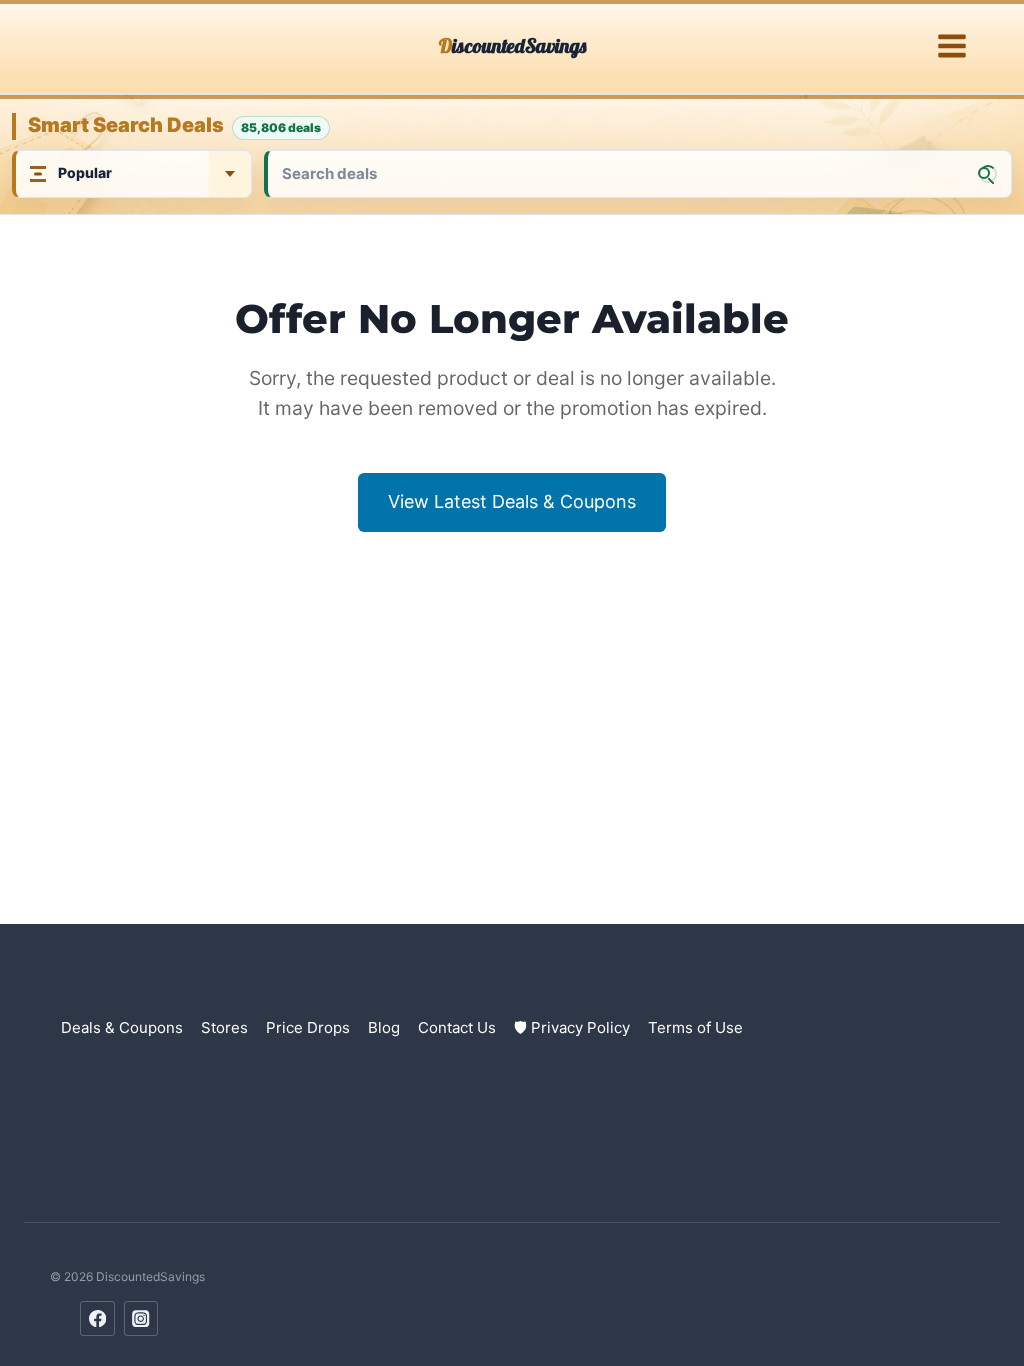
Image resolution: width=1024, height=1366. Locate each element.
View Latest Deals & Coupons (512, 501)
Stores (224, 1027)
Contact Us (457, 1027)
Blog (384, 1027)
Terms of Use (695, 1027)
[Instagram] (141, 1318)
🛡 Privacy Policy (572, 1027)
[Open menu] (951, 46)
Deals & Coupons (122, 1027)
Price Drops (308, 1027)
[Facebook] (97, 1318)
